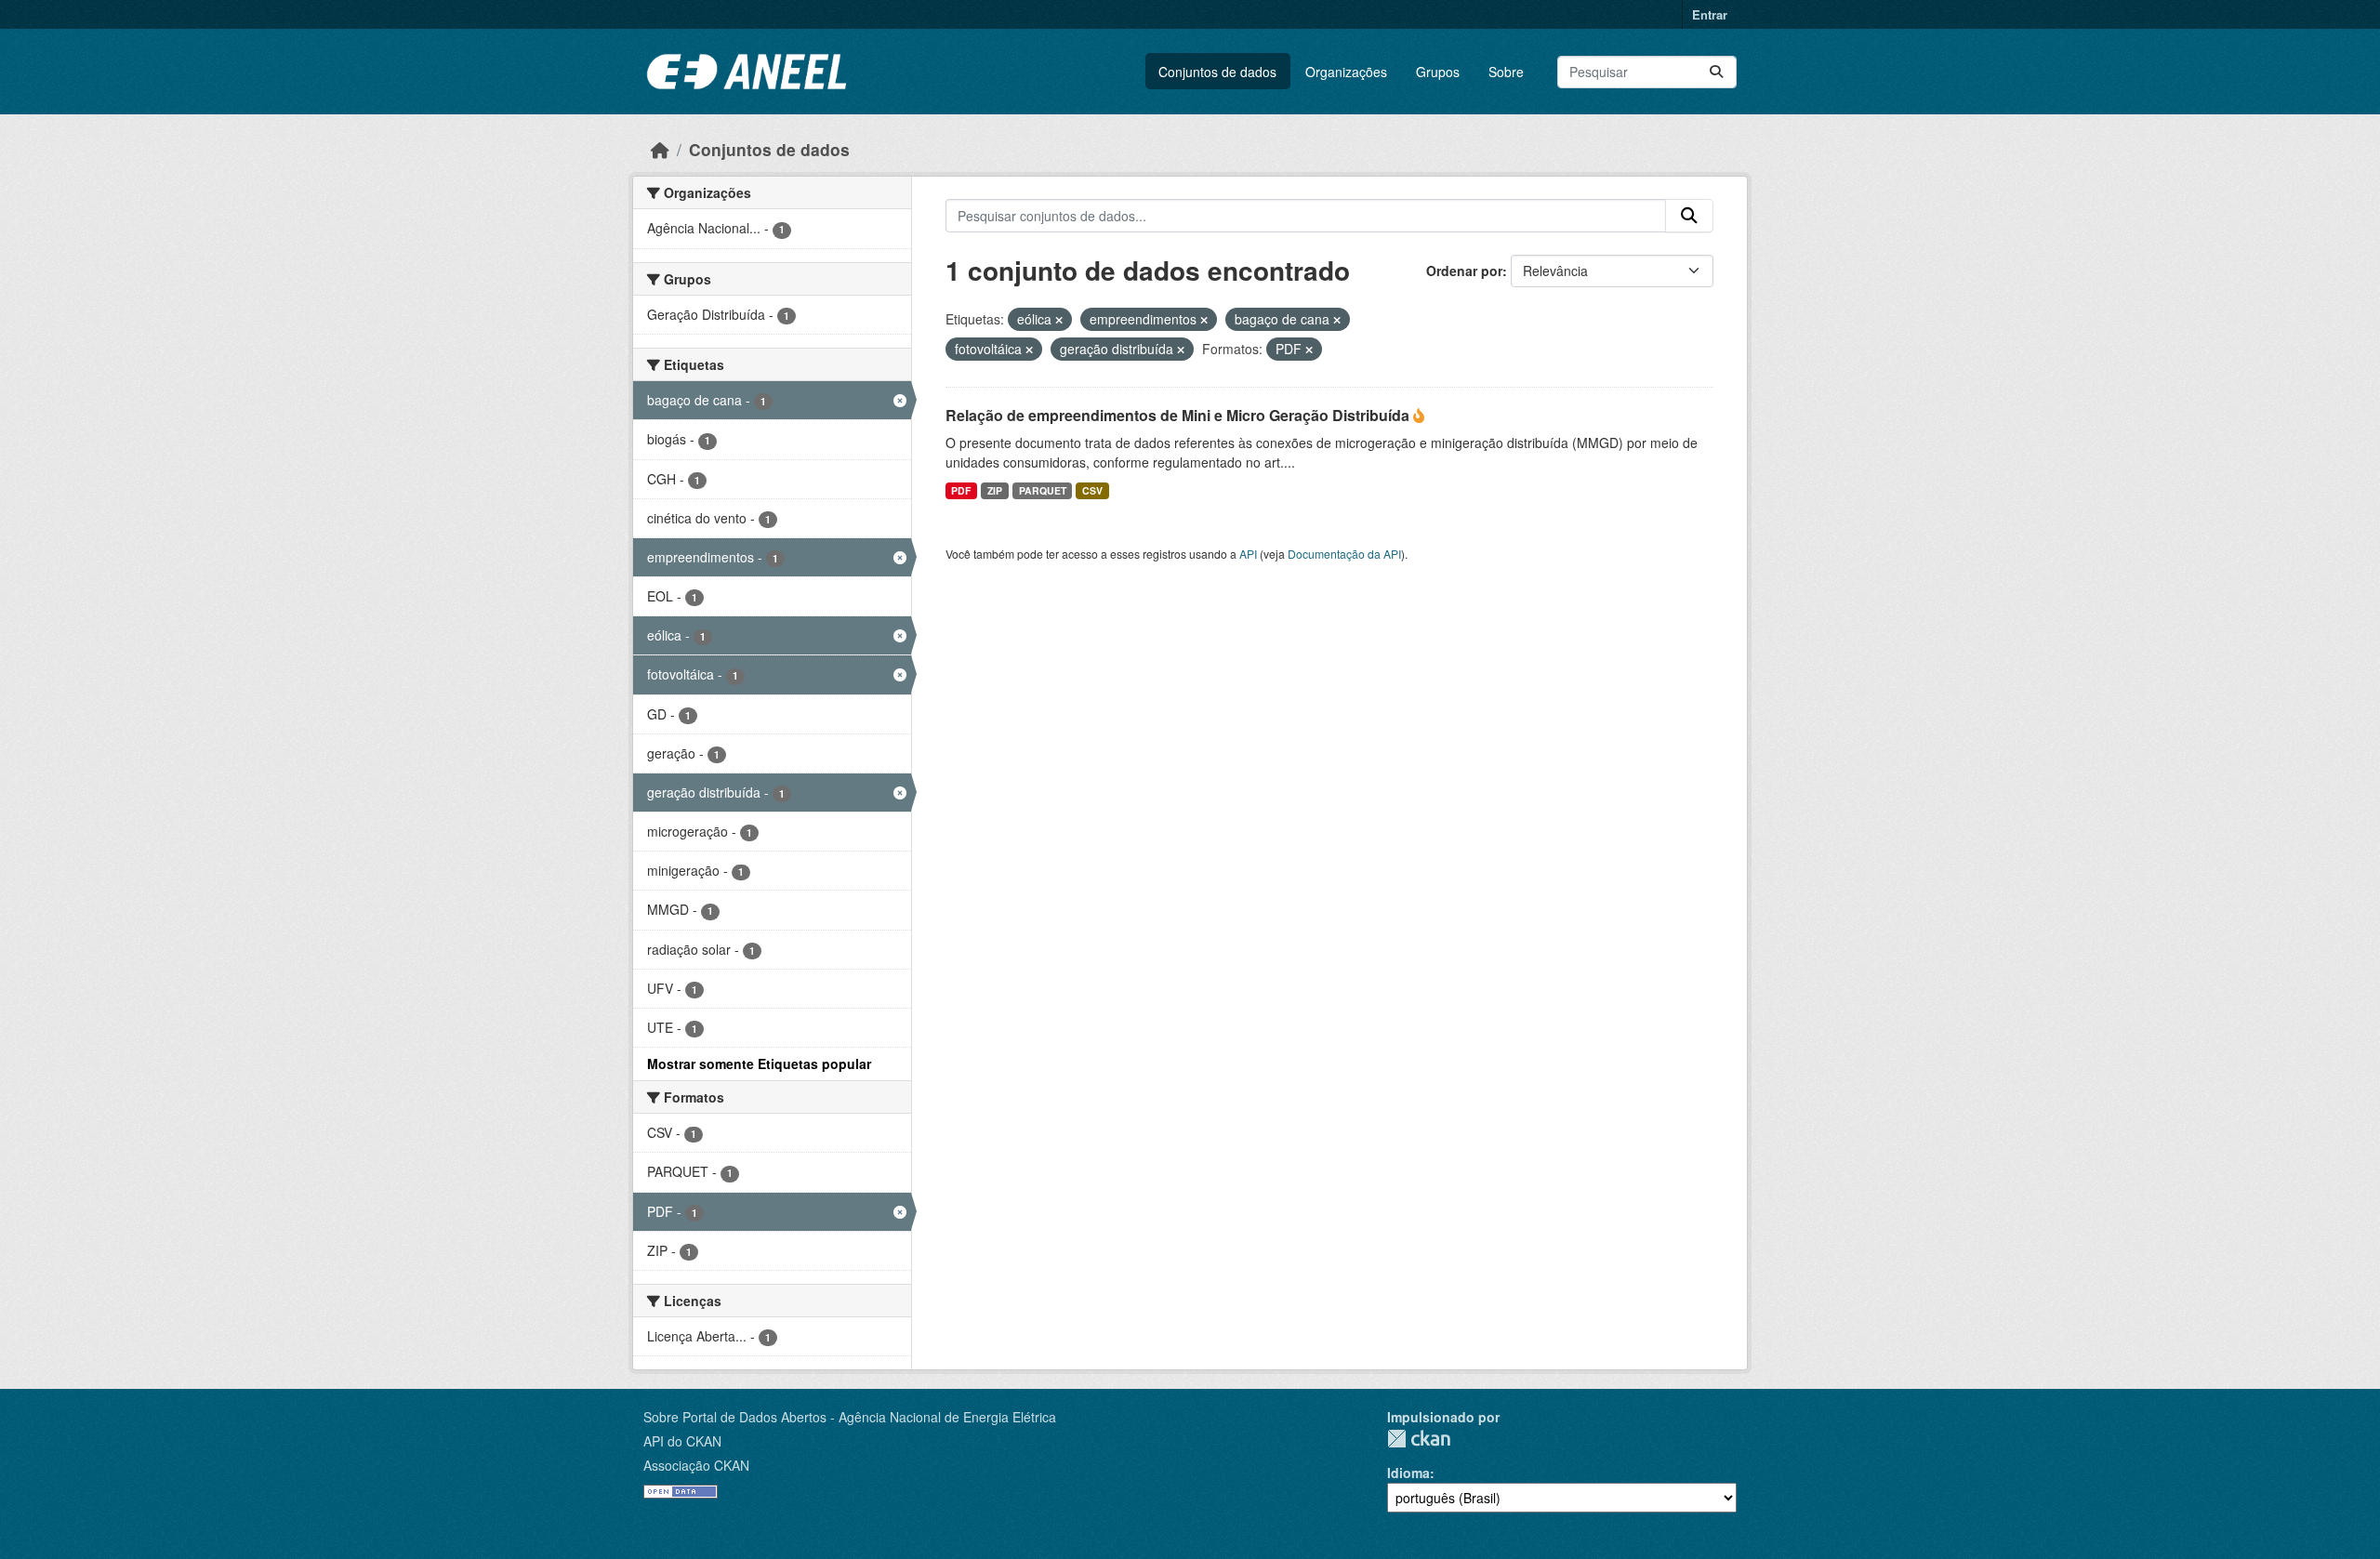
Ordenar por (1464, 271)
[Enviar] (1716, 72)
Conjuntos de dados (1217, 72)
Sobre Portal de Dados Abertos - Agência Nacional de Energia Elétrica (850, 1417)
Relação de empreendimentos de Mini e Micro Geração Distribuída (1179, 415)
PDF (961, 490)
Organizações (1346, 72)
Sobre (1506, 72)
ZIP (995, 490)
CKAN (1419, 1439)
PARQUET (1043, 490)
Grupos (1438, 72)
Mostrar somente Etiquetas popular (759, 1064)
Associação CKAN (696, 1465)
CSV (1092, 490)
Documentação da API (1344, 554)
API (1248, 554)
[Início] (660, 149)
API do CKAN (682, 1441)
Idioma (1408, 1473)
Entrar (1710, 14)
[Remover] (1059, 320)
